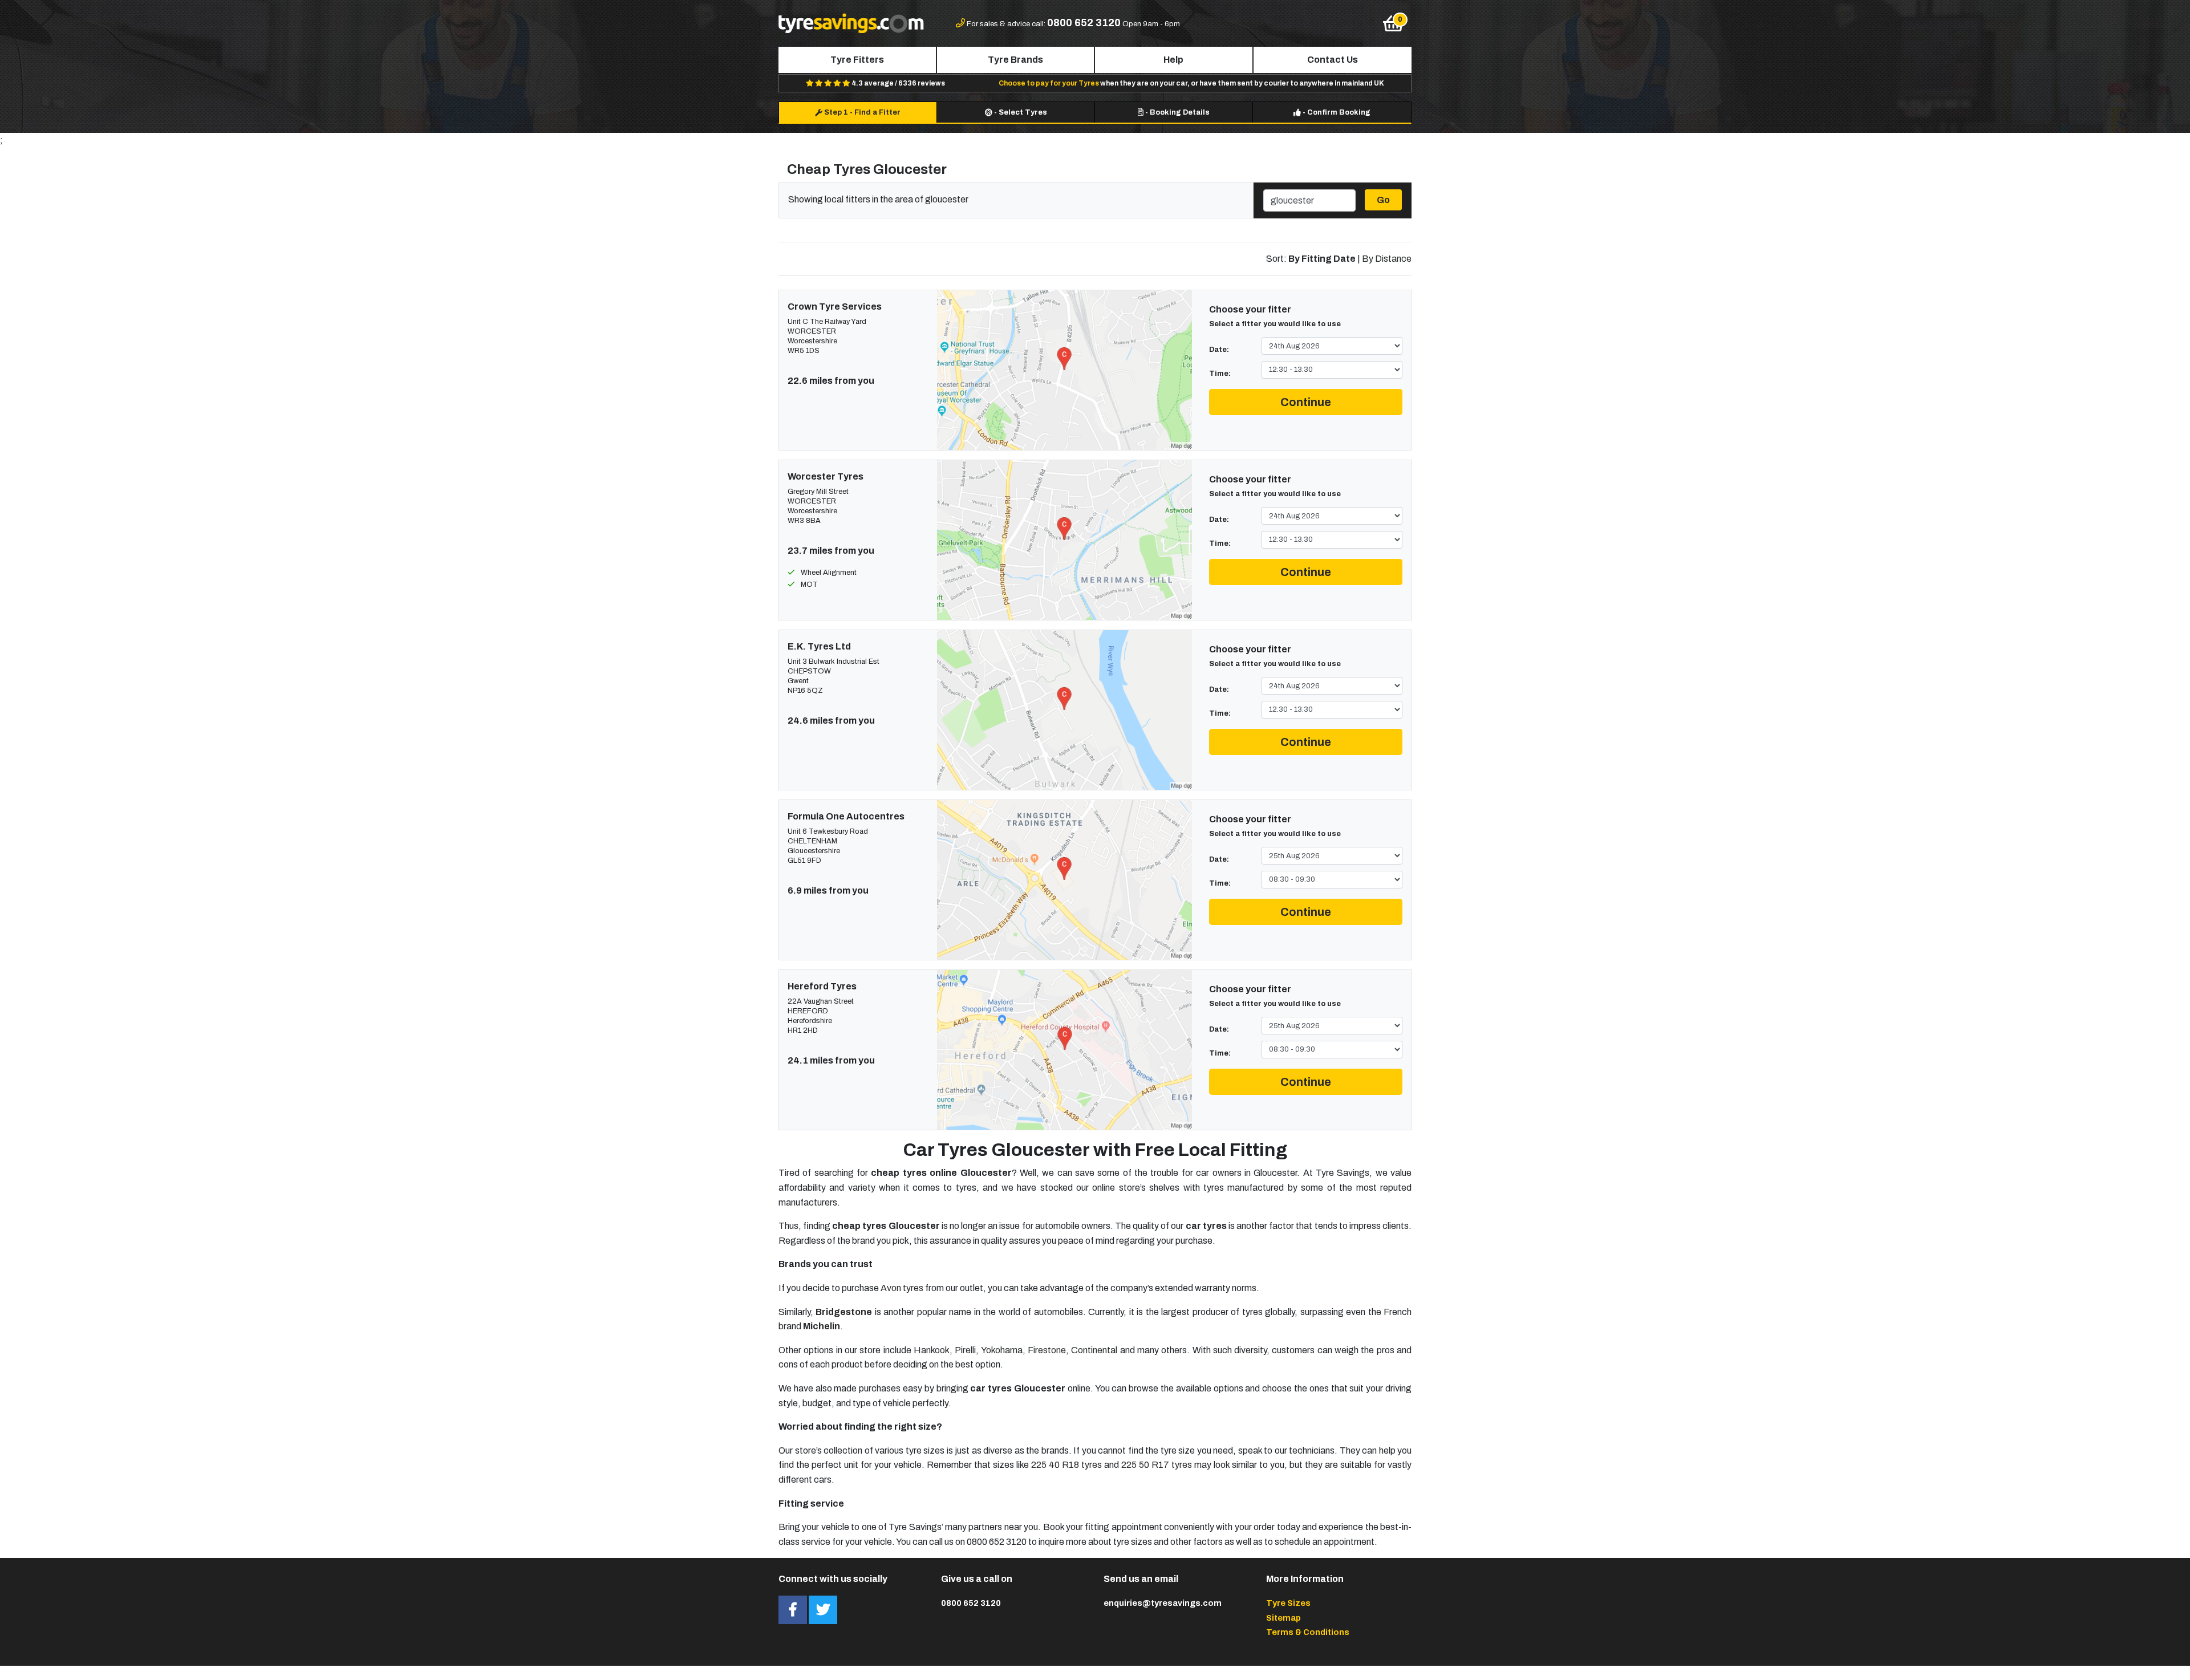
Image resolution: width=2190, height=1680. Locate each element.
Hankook (932, 1350)
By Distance (1387, 259)
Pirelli (965, 1350)
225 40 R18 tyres (1066, 1465)
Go (1383, 200)
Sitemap (1283, 1618)
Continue (1306, 402)
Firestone (1047, 1350)
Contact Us (1333, 60)
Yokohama (1002, 1350)
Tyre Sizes (1288, 1603)
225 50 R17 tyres (1157, 1465)
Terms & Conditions (1308, 1632)
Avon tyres (902, 1288)
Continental (1094, 1350)
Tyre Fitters (857, 60)
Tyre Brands (1015, 60)
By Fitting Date (1322, 259)
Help (1173, 60)
